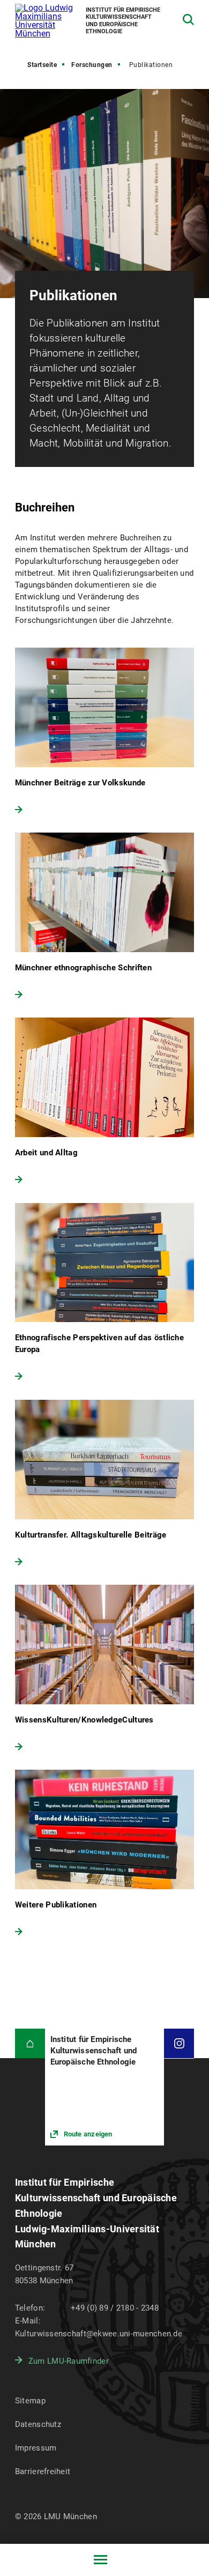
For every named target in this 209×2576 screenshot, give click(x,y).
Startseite (42, 65)
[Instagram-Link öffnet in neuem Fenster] (179, 2044)
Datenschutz (38, 2424)
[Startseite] (30, 2044)
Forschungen (92, 65)
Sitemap (30, 2401)
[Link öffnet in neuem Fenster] (105, 2087)
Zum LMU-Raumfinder (69, 2361)
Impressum (36, 2448)
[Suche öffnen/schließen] (188, 20)
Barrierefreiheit (43, 2471)
